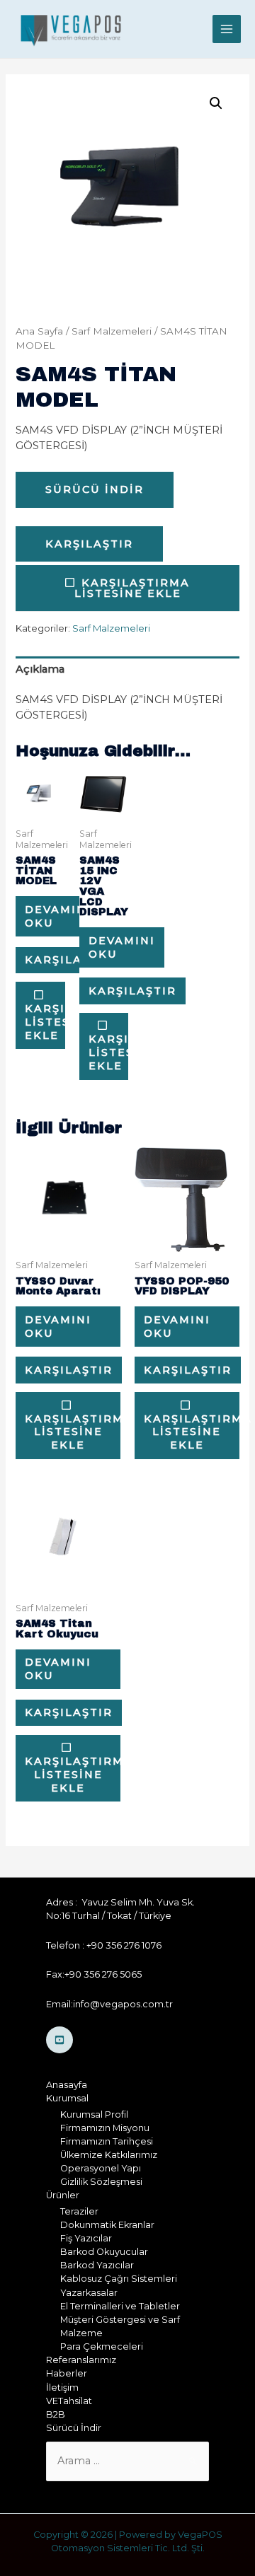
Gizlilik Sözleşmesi (101, 2182)
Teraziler (79, 2211)
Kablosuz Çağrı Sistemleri (119, 2279)
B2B (56, 2414)
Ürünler (63, 2195)
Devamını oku (58, 916)
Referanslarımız (81, 2360)
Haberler (67, 2373)
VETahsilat (69, 2401)
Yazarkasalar (89, 2293)
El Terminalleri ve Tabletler (120, 2306)
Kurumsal (67, 2098)
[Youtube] (59, 2040)
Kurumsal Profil (94, 2114)
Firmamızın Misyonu (105, 2128)
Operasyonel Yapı (101, 2168)
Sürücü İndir (95, 489)
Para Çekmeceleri (102, 2346)
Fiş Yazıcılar (86, 2238)
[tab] (127, 669)
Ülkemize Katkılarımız (109, 2155)
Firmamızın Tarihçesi (107, 2141)
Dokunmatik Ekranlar (107, 2225)
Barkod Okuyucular (104, 2252)
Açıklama (40, 669)
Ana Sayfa (39, 331)
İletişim (62, 2388)
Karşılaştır (89, 544)
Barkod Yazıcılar (97, 2265)
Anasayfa (67, 2085)
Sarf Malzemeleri (112, 331)
